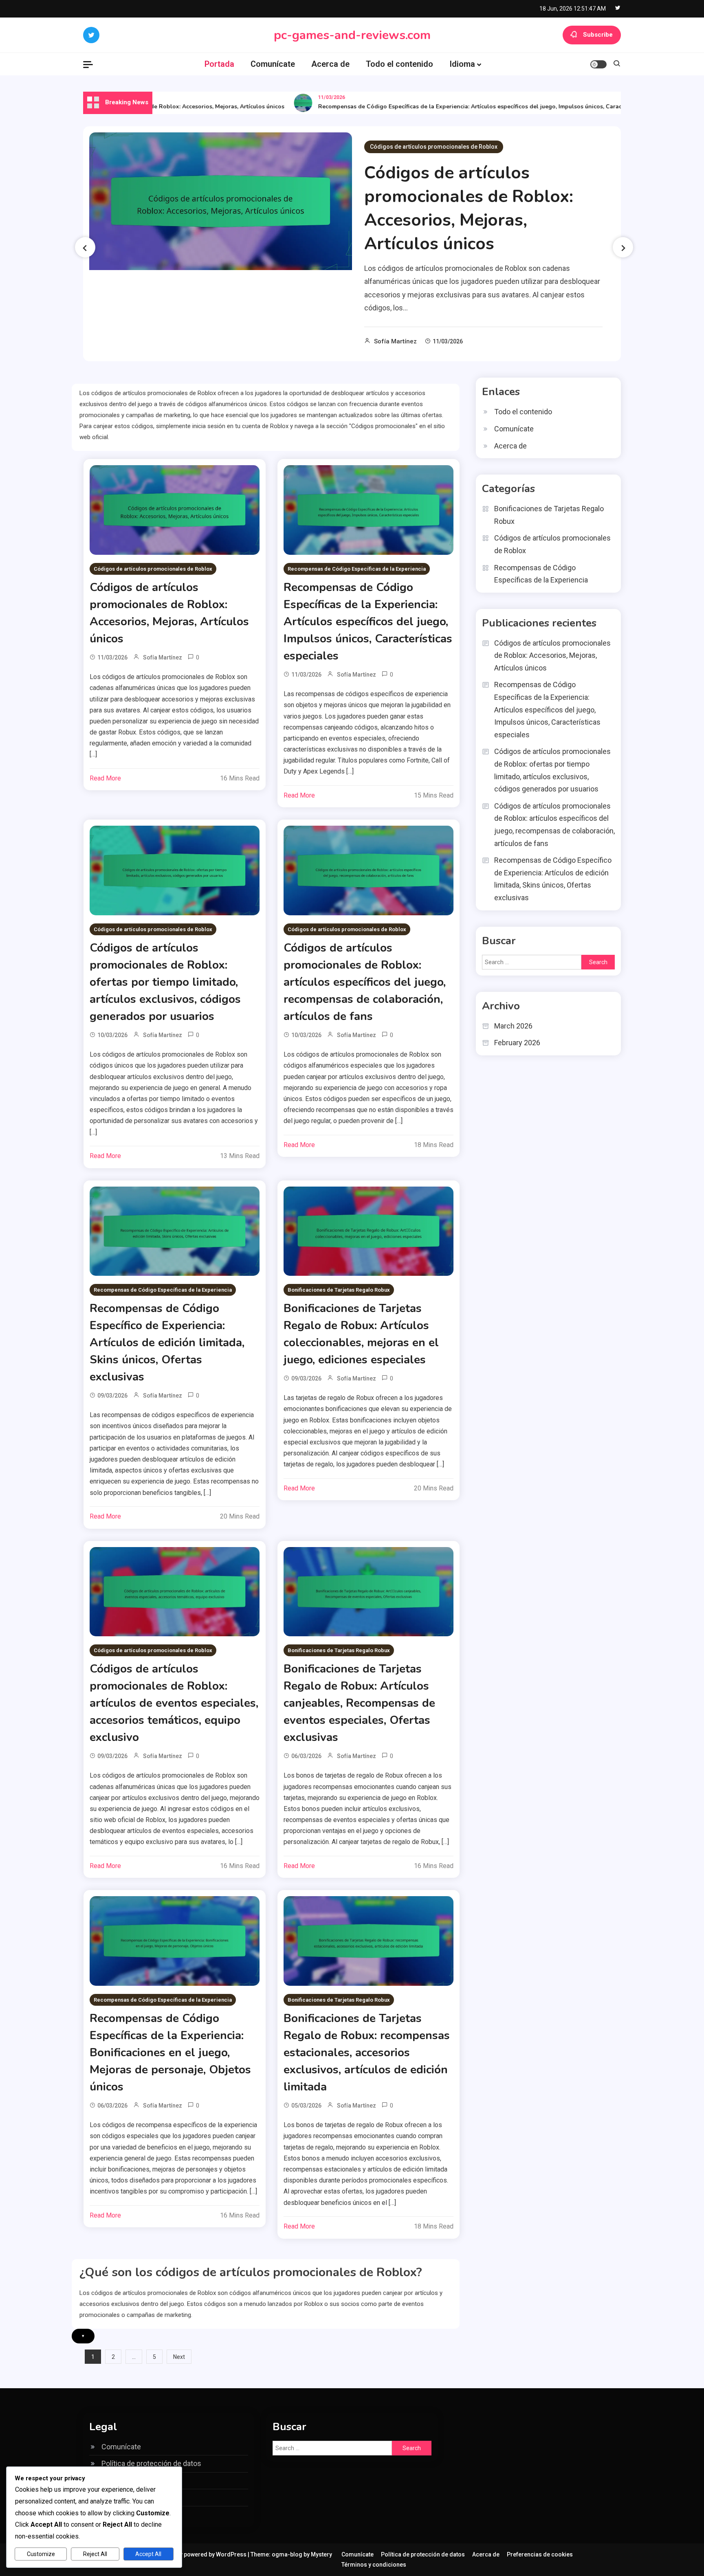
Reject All (95, 2554)
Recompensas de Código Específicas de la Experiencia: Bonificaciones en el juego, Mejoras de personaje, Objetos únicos (170, 2053)
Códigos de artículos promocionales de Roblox (434, 147)
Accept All (148, 2554)
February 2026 (517, 1043)
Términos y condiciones (374, 2565)
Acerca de (330, 64)
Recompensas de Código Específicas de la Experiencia (357, 569)
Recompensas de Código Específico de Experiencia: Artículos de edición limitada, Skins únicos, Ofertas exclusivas (167, 1343)
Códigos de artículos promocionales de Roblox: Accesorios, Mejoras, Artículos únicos (469, 208)
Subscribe (598, 35)
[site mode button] (598, 64)
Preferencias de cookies (540, 2554)
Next (179, 2357)
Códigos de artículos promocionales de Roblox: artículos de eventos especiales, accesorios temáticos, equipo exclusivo (174, 1703)
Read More (105, 778)
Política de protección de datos (151, 2463)
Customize (41, 2554)
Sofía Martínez (395, 341)
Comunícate (273, 64)
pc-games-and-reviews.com (352, 35)
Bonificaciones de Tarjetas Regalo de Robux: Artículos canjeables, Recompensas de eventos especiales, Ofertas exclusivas (359, 1703)
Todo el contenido (399, 64)
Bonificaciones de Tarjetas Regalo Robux (339, 1290)
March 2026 (513, 1026)
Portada (219, 64)
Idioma (462, 64)
